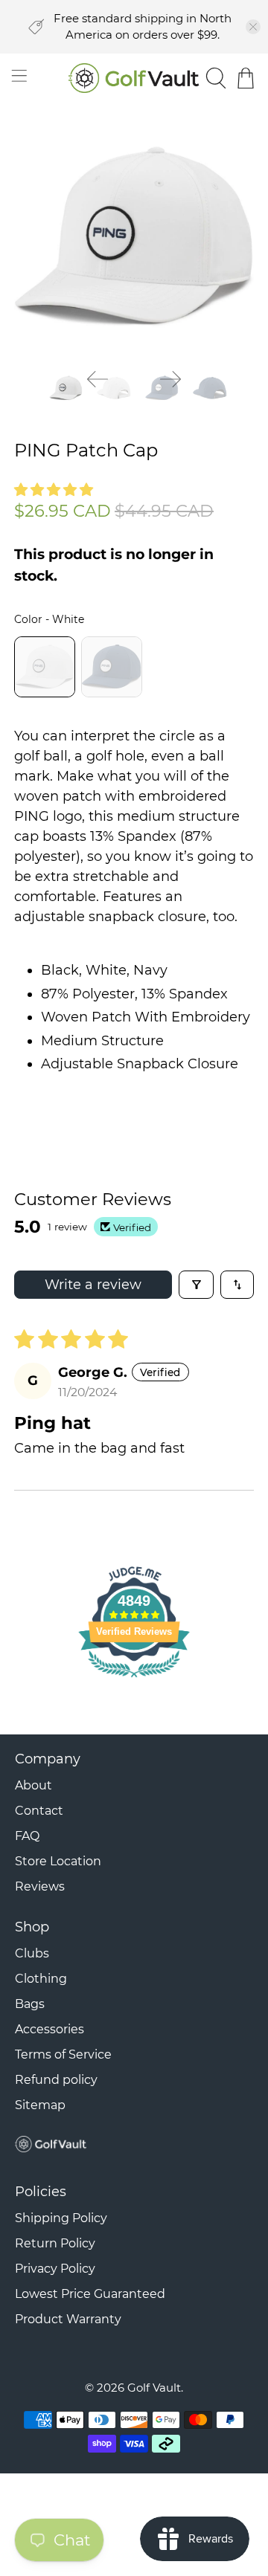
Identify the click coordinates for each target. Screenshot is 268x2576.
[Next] (170, 379)
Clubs (32, 1953)
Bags (30, 2004)
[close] (253, 27)
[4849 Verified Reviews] (134, 1679)
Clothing (41, 1979)
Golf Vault (154, 2388)
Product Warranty (68, 2319)
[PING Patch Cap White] (134, 237)
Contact (39, 1811)
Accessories (50, 2029)
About (33, 1785)
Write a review (93, 1285)
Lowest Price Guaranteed (90, 2294)
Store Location (58, 1861)
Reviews (40, 1886)
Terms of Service (63, 2054)
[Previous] (98, 379)
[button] (54, 490)
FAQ (27, 1836)
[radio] (45, 667)
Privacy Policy (55, 2269)
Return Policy (55, 2243)
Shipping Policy (61, 2218)
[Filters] (196, 1285)
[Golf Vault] (134, 78)
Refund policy (56, 2080)
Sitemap (40, 2105)
